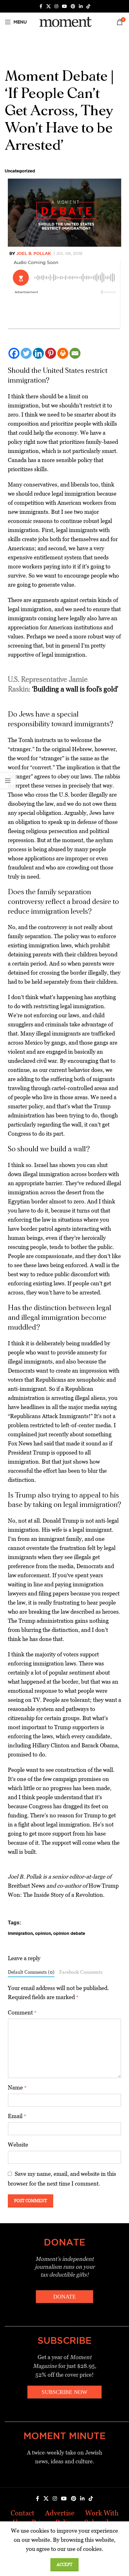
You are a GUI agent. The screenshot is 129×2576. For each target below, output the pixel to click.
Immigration (20, 1933)
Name (17, 2087)
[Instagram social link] (56, 6)
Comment (22, 2012)
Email (17, 2116)
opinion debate (69, 1933)
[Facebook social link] (41, 6)
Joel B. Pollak (34, 253)
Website (18, 2145)
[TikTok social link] (88, 6)
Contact (23, 2513)
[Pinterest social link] (73, 6)
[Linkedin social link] (81, 6)
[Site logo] (64, 22)
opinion (43, 1933)
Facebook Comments (81, 1972)
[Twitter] (26, 353)
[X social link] (49, 6)
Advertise (60, 2513)
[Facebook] (14, 353)
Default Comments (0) (31, 1972)
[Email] (75, 353)
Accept (64, 2565)
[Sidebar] (8, 781)
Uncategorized (20, 171)
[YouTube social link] (64, 6)
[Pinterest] (51, 353)
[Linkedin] (38, 353)
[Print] (63, 353)
